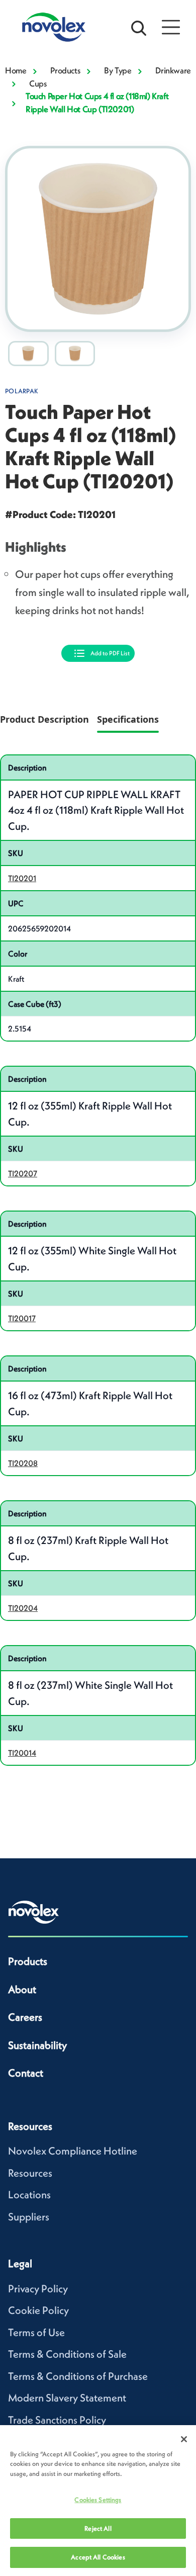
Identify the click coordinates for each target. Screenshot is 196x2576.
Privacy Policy (38, 2289)
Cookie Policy (38, 2310)
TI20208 (23, 1463)
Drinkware (173, 70)
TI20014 (22, 1753)
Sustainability (37, 2045)
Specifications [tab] (128, 719)
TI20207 (23, 1173)
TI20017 (22, 1318)
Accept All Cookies (98, 2557)
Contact (26, 2073)
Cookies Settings (98, 2500)
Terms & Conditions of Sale (67, 2354)
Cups (38, 83)
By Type (118, 70)
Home (16, 70)
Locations (29, 2195)
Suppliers (29, 2217)
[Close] (184, 2439)
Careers (25, 2017)
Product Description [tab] (44, 719)
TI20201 (22, 878)
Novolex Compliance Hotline (73, 2151)
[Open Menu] (171, 27)
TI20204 (23, 1608)
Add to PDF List (110, 653)
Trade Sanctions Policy (57, 2420)
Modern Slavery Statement (67, 2398)
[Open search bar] (139, 27)
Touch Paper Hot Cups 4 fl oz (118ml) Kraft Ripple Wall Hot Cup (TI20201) (97, 103)
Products (65, 70)
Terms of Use (36, 2332)
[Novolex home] (34, 1912)
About (22, 1989)
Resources (30, 2173)
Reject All (98, 2528)
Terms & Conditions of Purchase (78, 2376)
